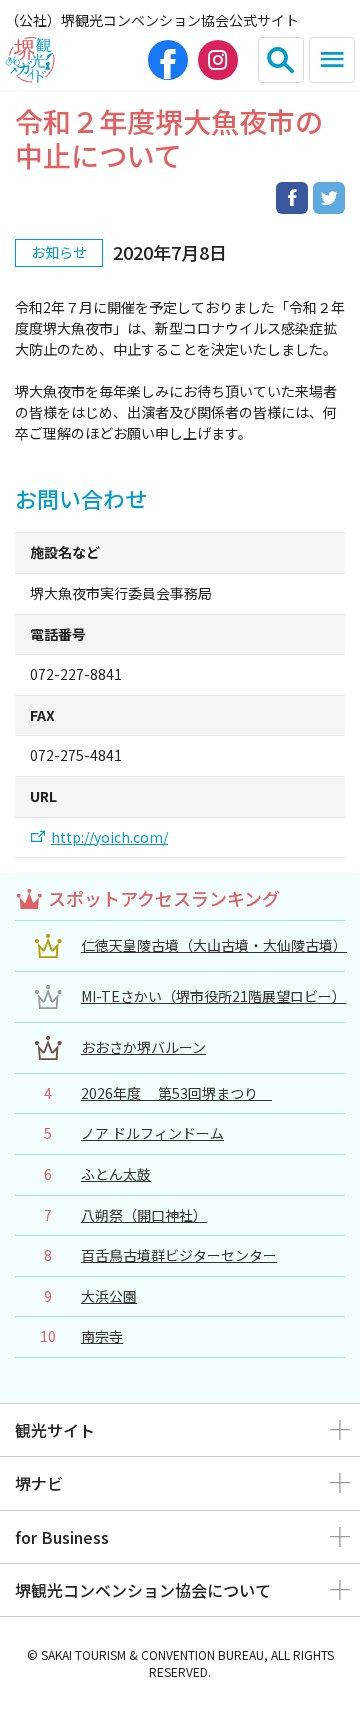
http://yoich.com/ (109, 837)
